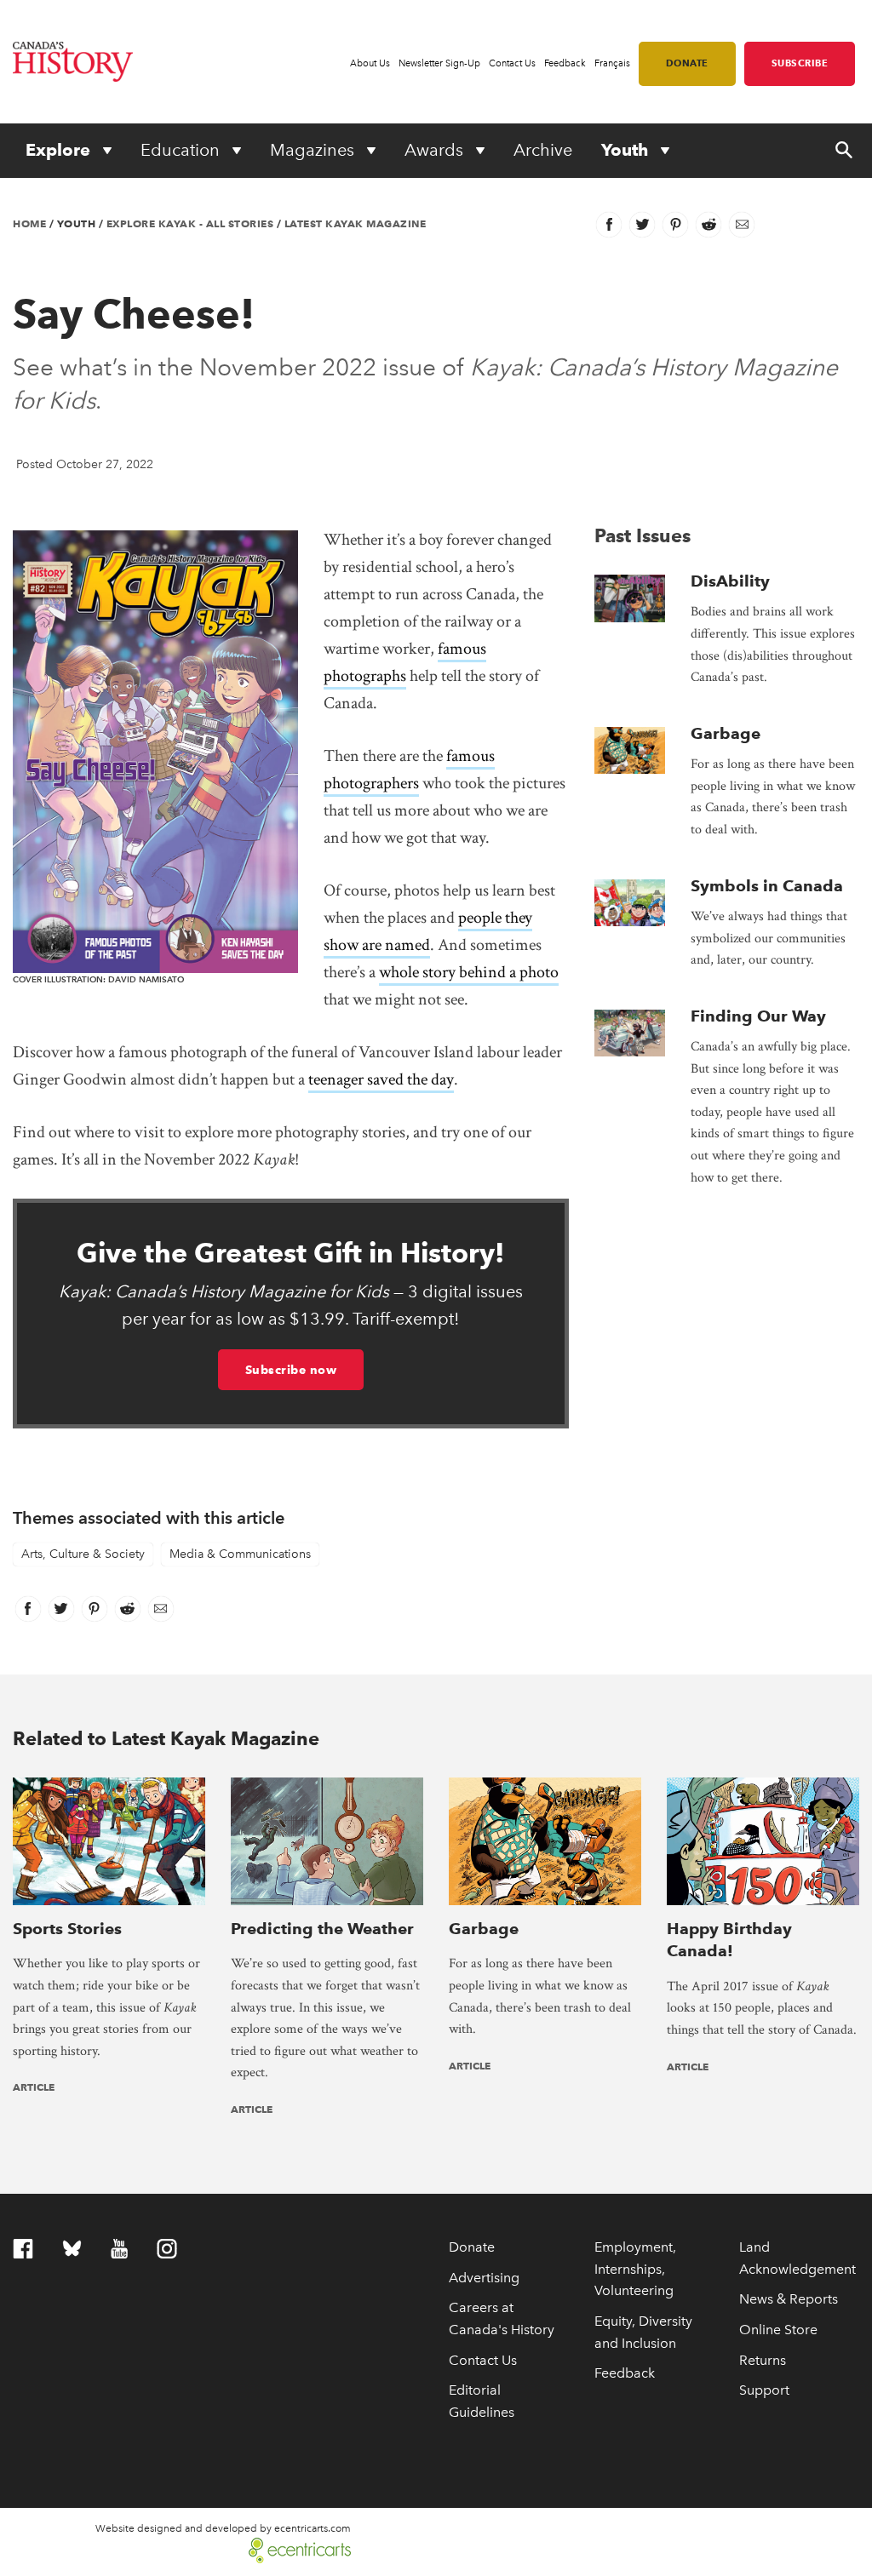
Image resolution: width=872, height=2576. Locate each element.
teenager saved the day (381, 1079)
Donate (687, 63)
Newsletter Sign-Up (439, 63)
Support (764, 2390)
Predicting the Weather (322, 1929)
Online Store (778, 2330)
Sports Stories (67, 1929)
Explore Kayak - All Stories (190, 223)
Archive (543, 150)
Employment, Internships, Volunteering (635, 2269)
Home (29, 223)
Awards (436, 150)
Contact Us (512, 63)
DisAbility (730, 581)
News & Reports (789, 2299)
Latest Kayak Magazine (356, 223)
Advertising (484, 2278)
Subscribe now (291, 1370)
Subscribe (800, 63)
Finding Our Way (758, 1016)
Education (182, 150)
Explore (60, 150)
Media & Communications (240, 1554)
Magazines (314, 150)
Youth (627, 150)
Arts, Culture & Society (83, 1554)
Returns (763, 2360)
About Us (370, 63)
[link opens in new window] (293, 2548)
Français (612, 63)
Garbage (726, 733)
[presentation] (630, 598)
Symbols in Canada (767, 886)
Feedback (565, 63)
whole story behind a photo (469, 972)
